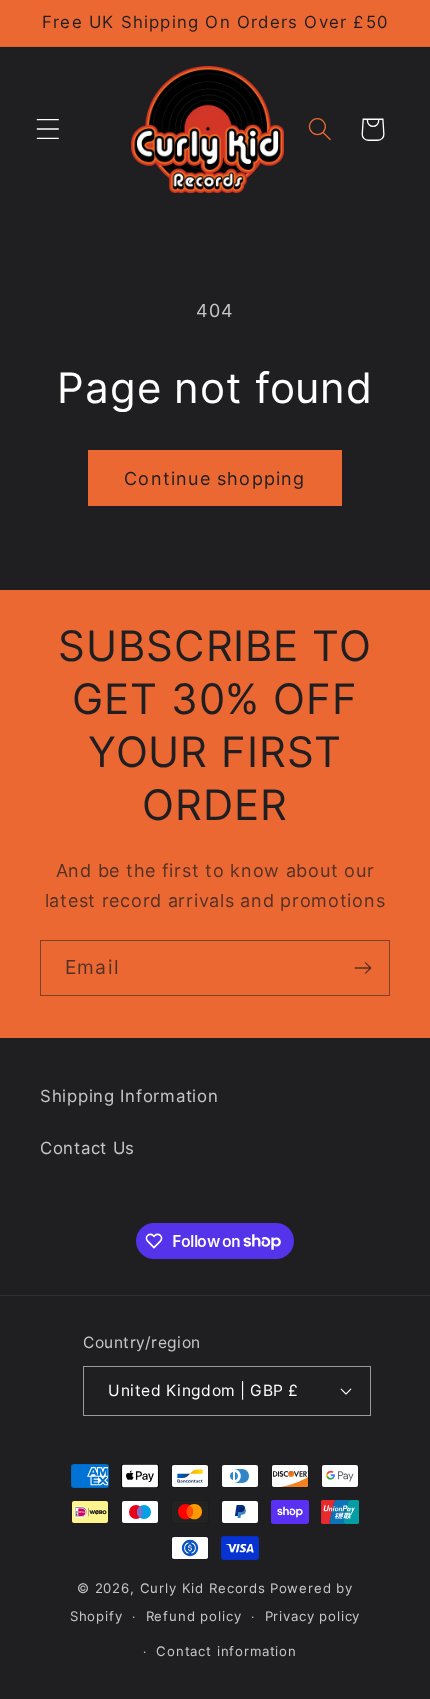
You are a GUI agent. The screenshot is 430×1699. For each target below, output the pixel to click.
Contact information (226, 1651)
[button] (48, 129)
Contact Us (87, 1148)
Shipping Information (129, 1096)
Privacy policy (313, 1616)
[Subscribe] (362, 968)
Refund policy (194, 1616)
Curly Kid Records (203, 1588)
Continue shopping (214, 478)
